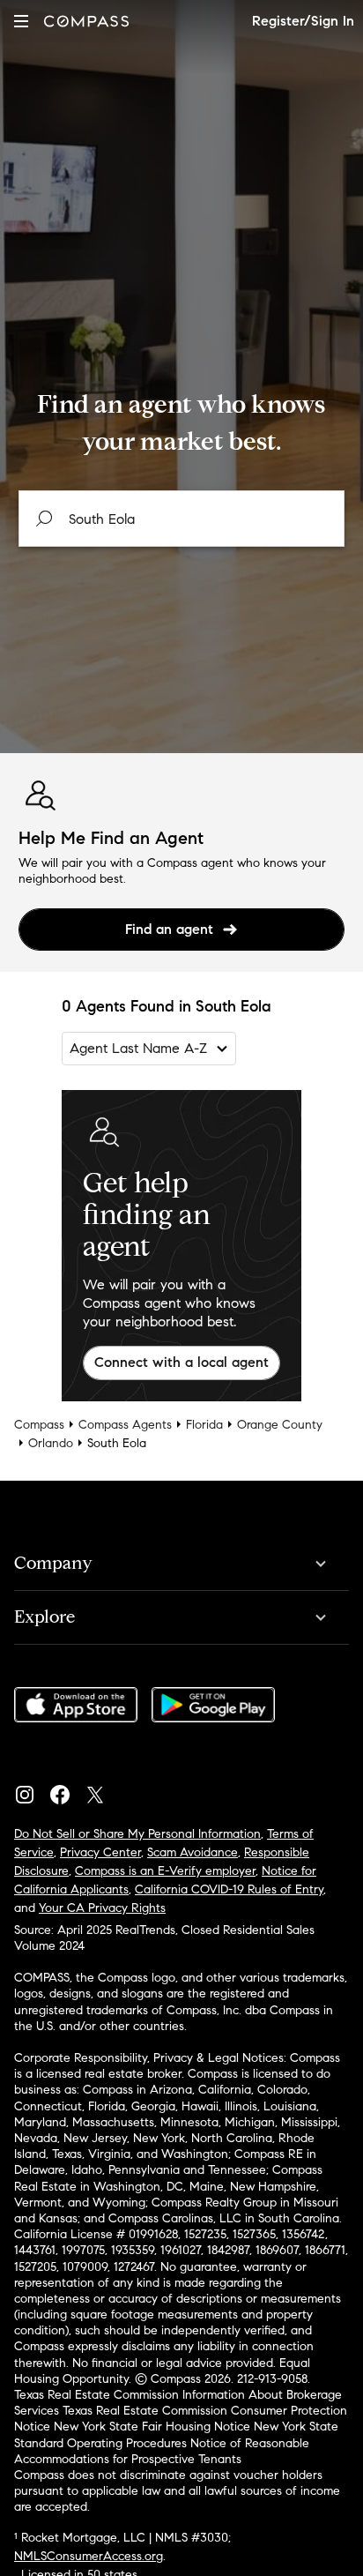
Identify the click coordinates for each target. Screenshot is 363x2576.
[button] (21, 21)
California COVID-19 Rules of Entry (229, 1889)
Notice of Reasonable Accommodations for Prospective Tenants (162, 2451)
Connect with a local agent (181, 1362)
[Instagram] (32, 1790)
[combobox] (182, 519)
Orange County (280, 1425)
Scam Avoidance (193, 1852)
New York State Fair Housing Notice (152, 2427)
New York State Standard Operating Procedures (176, 2434)
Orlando (51, 1443)
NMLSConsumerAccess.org (89, 2556)
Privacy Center (100, 1852)
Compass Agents (125, 1425)
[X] (102, 1790)
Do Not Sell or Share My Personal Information (137, 1834)
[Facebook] (67, 1790)
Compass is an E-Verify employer (165, 1871)
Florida (204, 1425)
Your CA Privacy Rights (102, 1908)
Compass (39, 1425)
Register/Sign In (303, 21)
